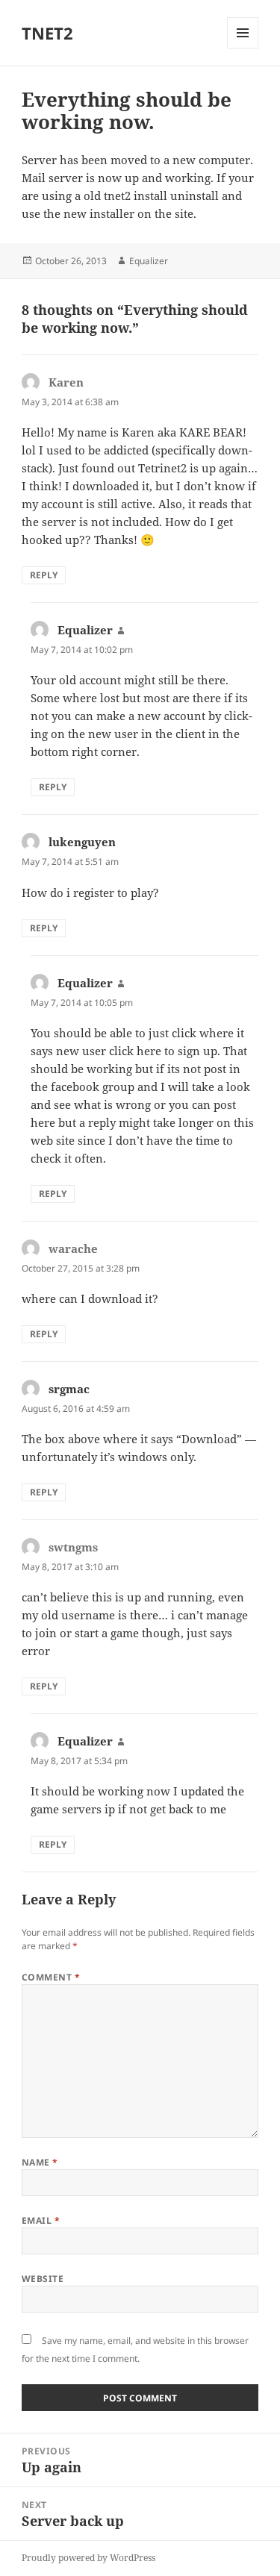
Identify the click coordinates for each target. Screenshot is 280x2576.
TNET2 (47, 33)
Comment (51, 1977)
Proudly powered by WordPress (88, 2558)
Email (41, 2220)
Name (40, 2162)
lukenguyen (82, 842)
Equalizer (149, 261)
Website (43, 2279)
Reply (44, 575)
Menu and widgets (243, 48)
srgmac (69, 1389)
